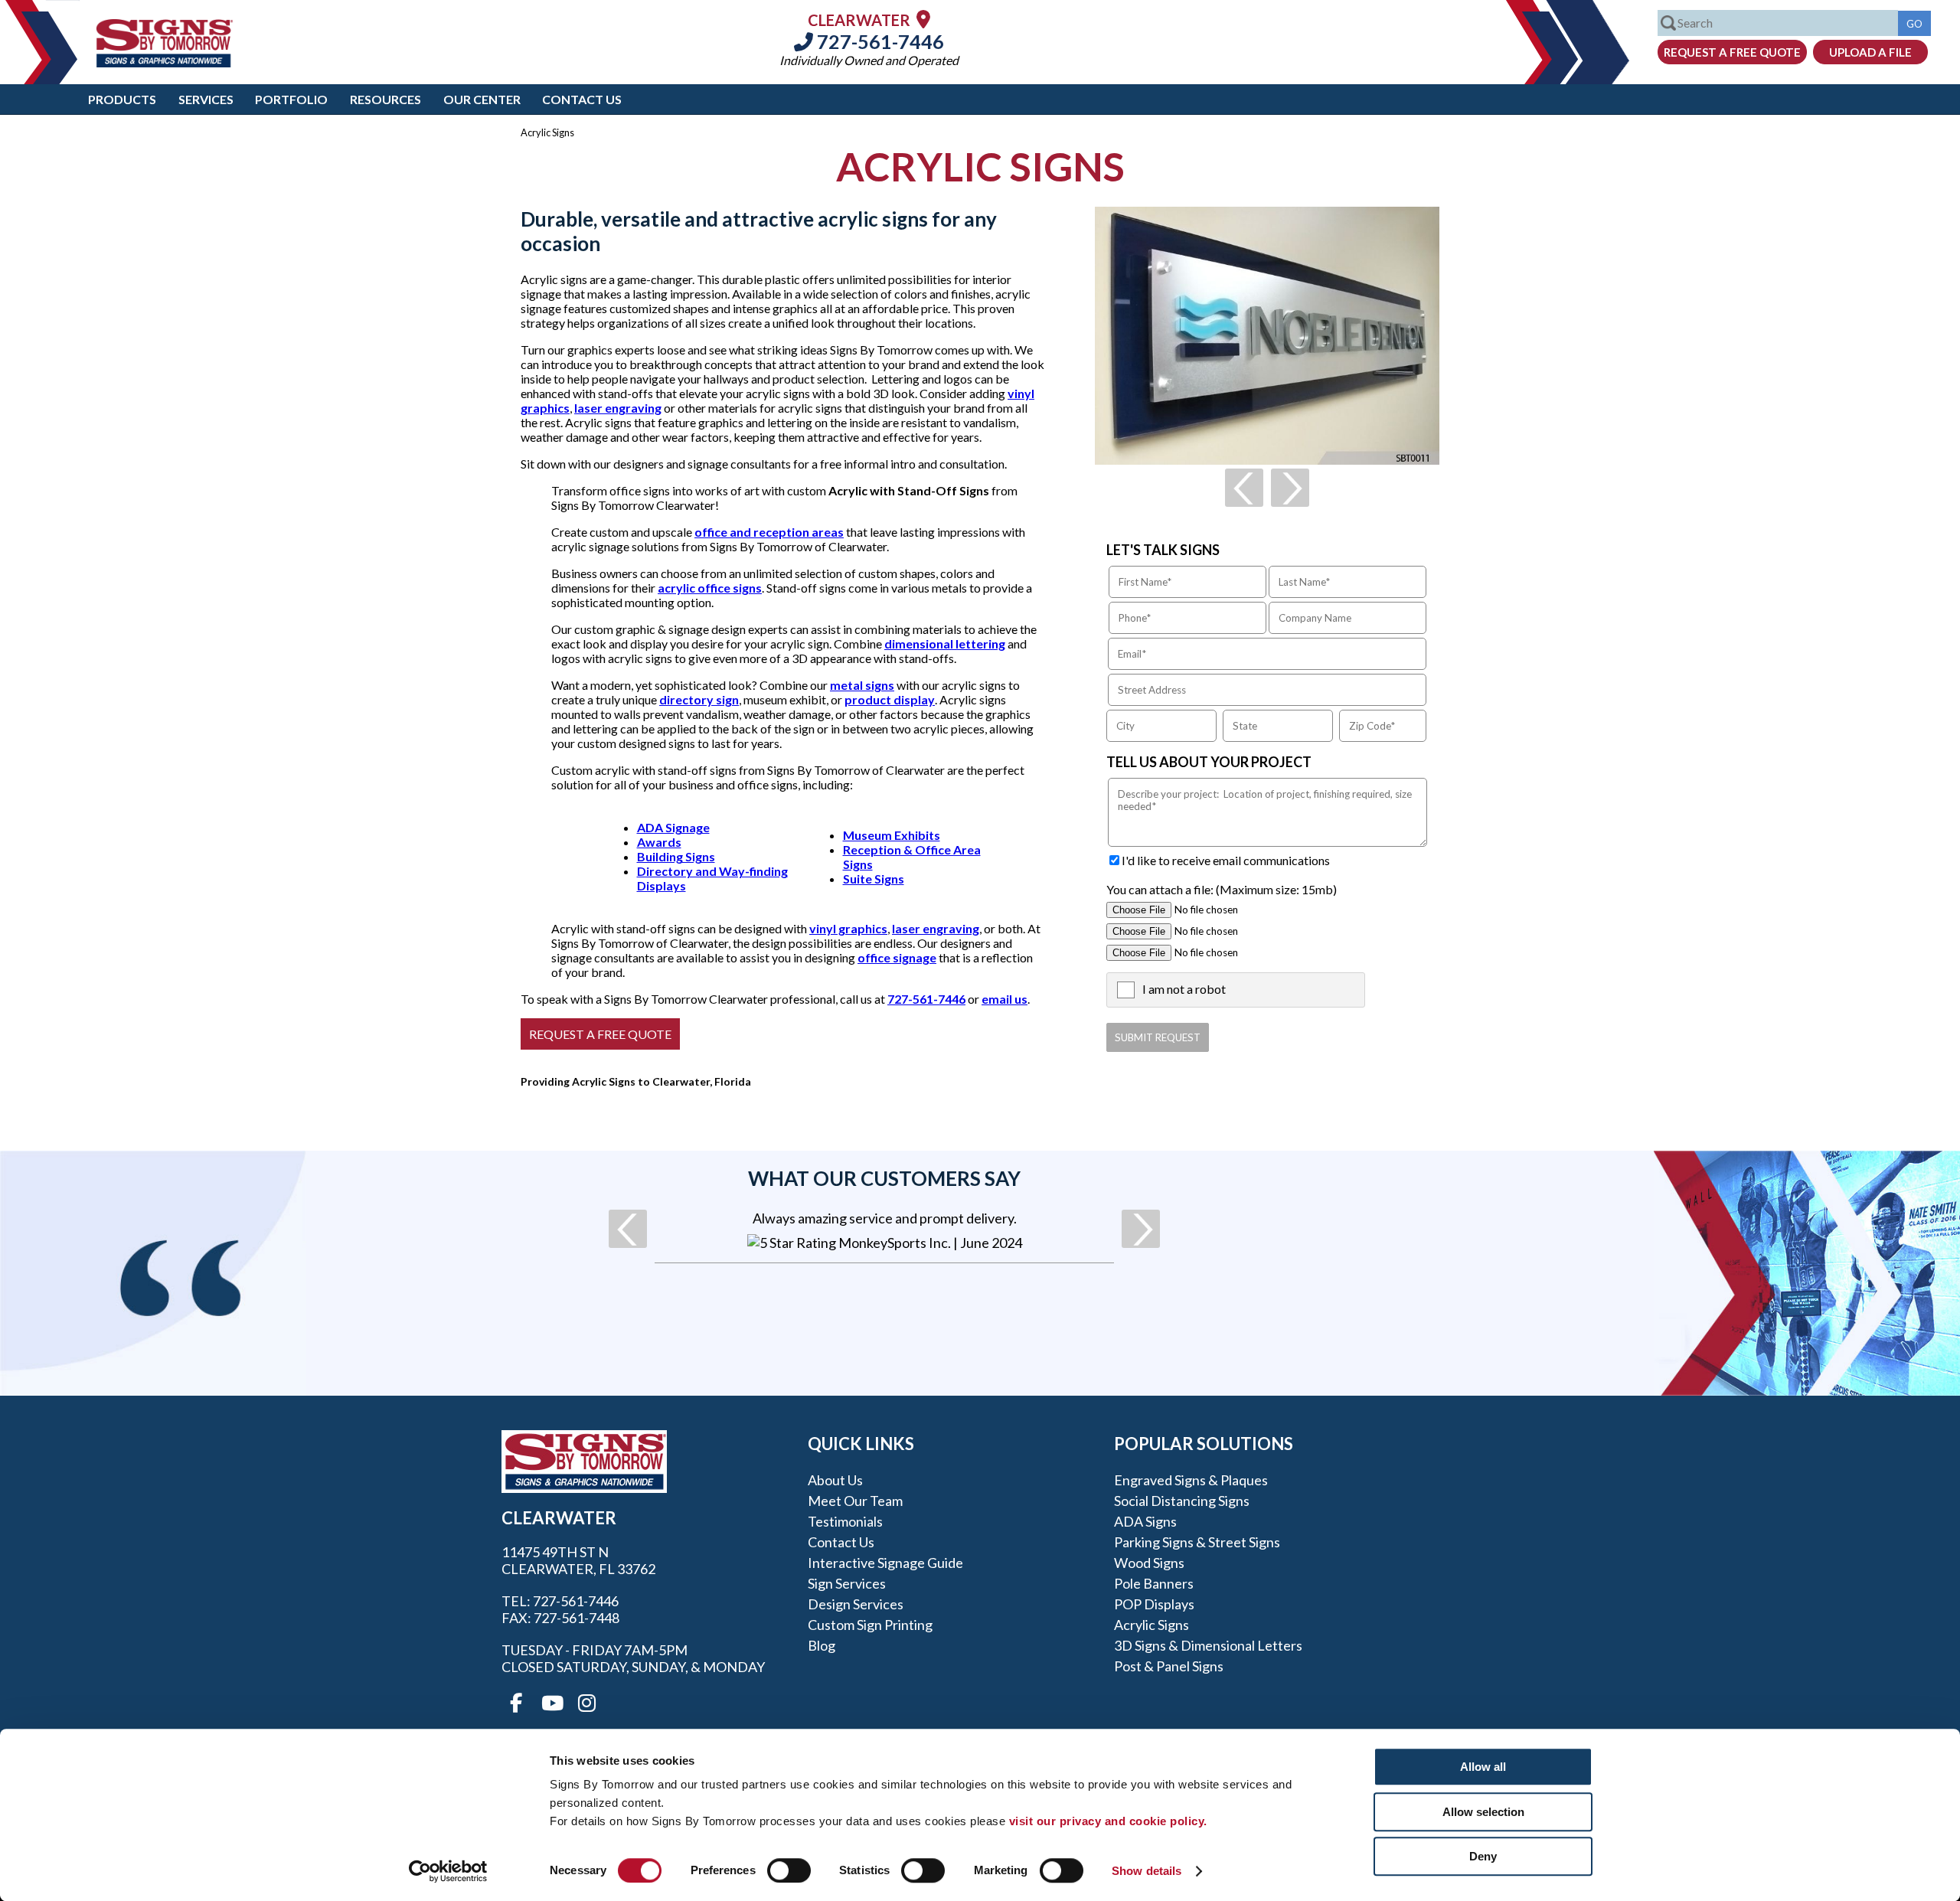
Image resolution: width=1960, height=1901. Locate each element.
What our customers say (884, 1178)
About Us (835, 1480)
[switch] (789, 1870)
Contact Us (582, 99)
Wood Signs (1149, 1563)
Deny (1483, 1856)
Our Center (482, 99)
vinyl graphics (848, 928)
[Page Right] (1290, 488)
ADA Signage (673, 827)
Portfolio (291, 99)
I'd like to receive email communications (1226, 860)
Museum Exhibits (892, 835)
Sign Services (847, 1583)
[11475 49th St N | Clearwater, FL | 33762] (923, 19)
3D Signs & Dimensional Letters (1208, 1645)
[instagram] (586, 1703)
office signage (897, 957)
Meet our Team (855, 1501)
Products (122, 99)
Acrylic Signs (1151, 1625)
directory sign (699, 699)
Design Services (856, 1604)
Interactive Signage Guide (885, 1563)
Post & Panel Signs (1169, 1666)
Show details (1147, 1871)
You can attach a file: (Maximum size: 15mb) (1222, 889)
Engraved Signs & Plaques (1191, 1480)
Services (206, 99)
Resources (385, 99)
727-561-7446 (879, 41)
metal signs (862, 685)
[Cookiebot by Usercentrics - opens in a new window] (448, 1871)
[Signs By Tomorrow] (165, 62)
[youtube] (551, 1703)
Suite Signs (874, 879)
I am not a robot (1184, 989)
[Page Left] (1244, 488)
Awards (659, 842)
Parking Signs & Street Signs (1197, 1542)
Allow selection (1483, 1812)
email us (1004, 999)
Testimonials (845, 1521)
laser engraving (618, 408)
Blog (822, 1645)
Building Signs (676, 856)
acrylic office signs (710, 588)
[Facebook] (516, 1703)
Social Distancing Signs (1182, 1501)
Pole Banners (1154, 1583)
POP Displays (1154, 1604)
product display (890, 699)
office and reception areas (769, 532)
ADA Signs (1145, 1521)
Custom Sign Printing (870, 1625)
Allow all (1483, 1767)
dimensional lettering (945, 643)
